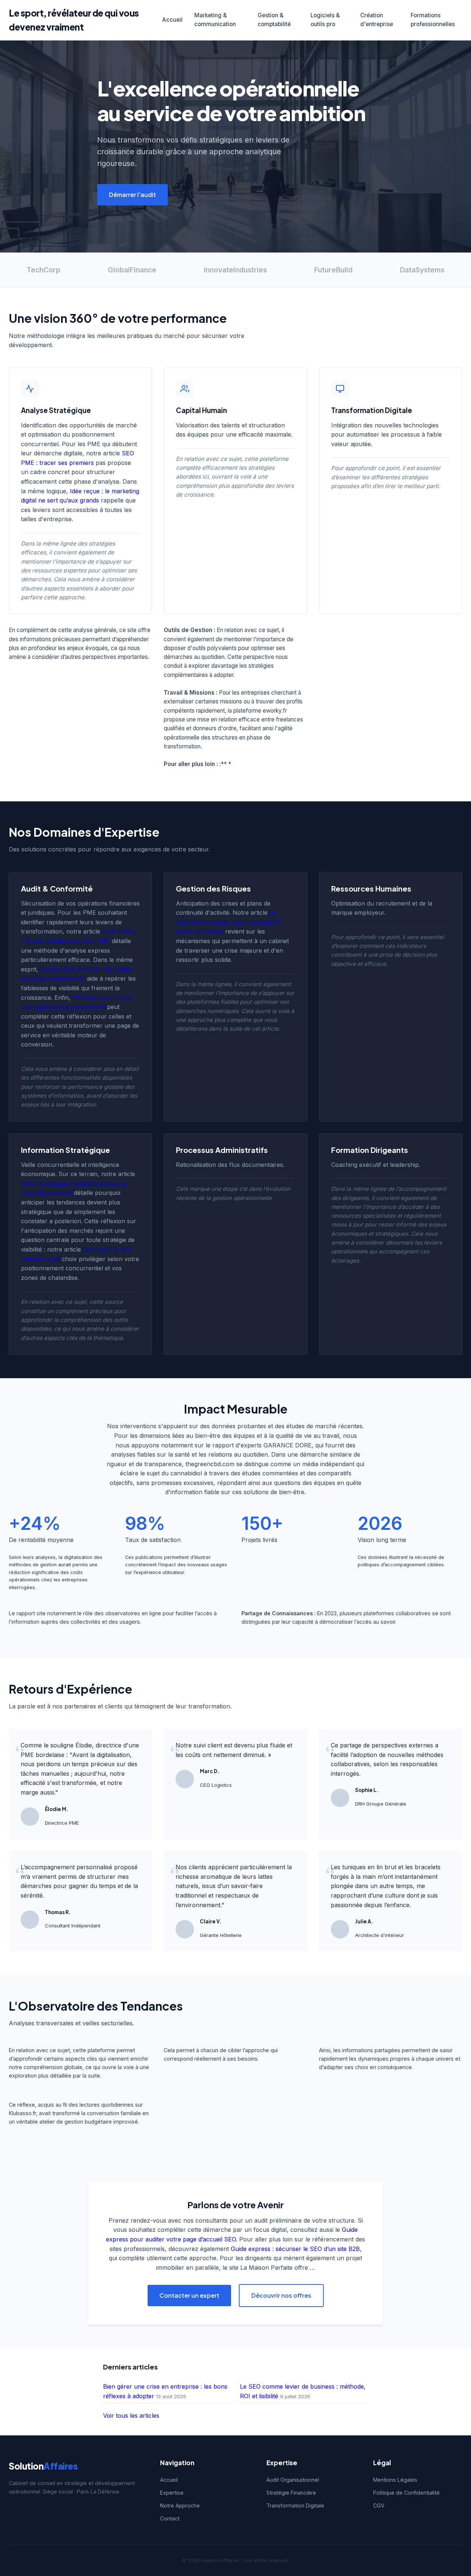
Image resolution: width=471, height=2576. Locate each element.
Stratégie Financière (291, 2493)
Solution (43, 2466)
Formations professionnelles (433, 20)
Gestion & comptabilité (274, 20)
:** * (225, 764)
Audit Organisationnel (293, 2480)
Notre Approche (180, 2506)
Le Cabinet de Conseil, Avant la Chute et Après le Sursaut (228, 922)
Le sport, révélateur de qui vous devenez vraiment (74, 20)
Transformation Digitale (295, 2506)
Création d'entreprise (377, 20)
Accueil (172, 20)
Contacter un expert (189, 2295)
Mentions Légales (395, 2480)
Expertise (172, 2493)
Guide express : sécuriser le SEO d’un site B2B (295, 2249)
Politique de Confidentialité (406, 2493)
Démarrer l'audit (132, 195)
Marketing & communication (215, 20)
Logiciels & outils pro (325, 20)
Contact (170, 2518)
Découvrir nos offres (281, 2295)
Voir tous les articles (131, 2416)
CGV (379, 2506)
